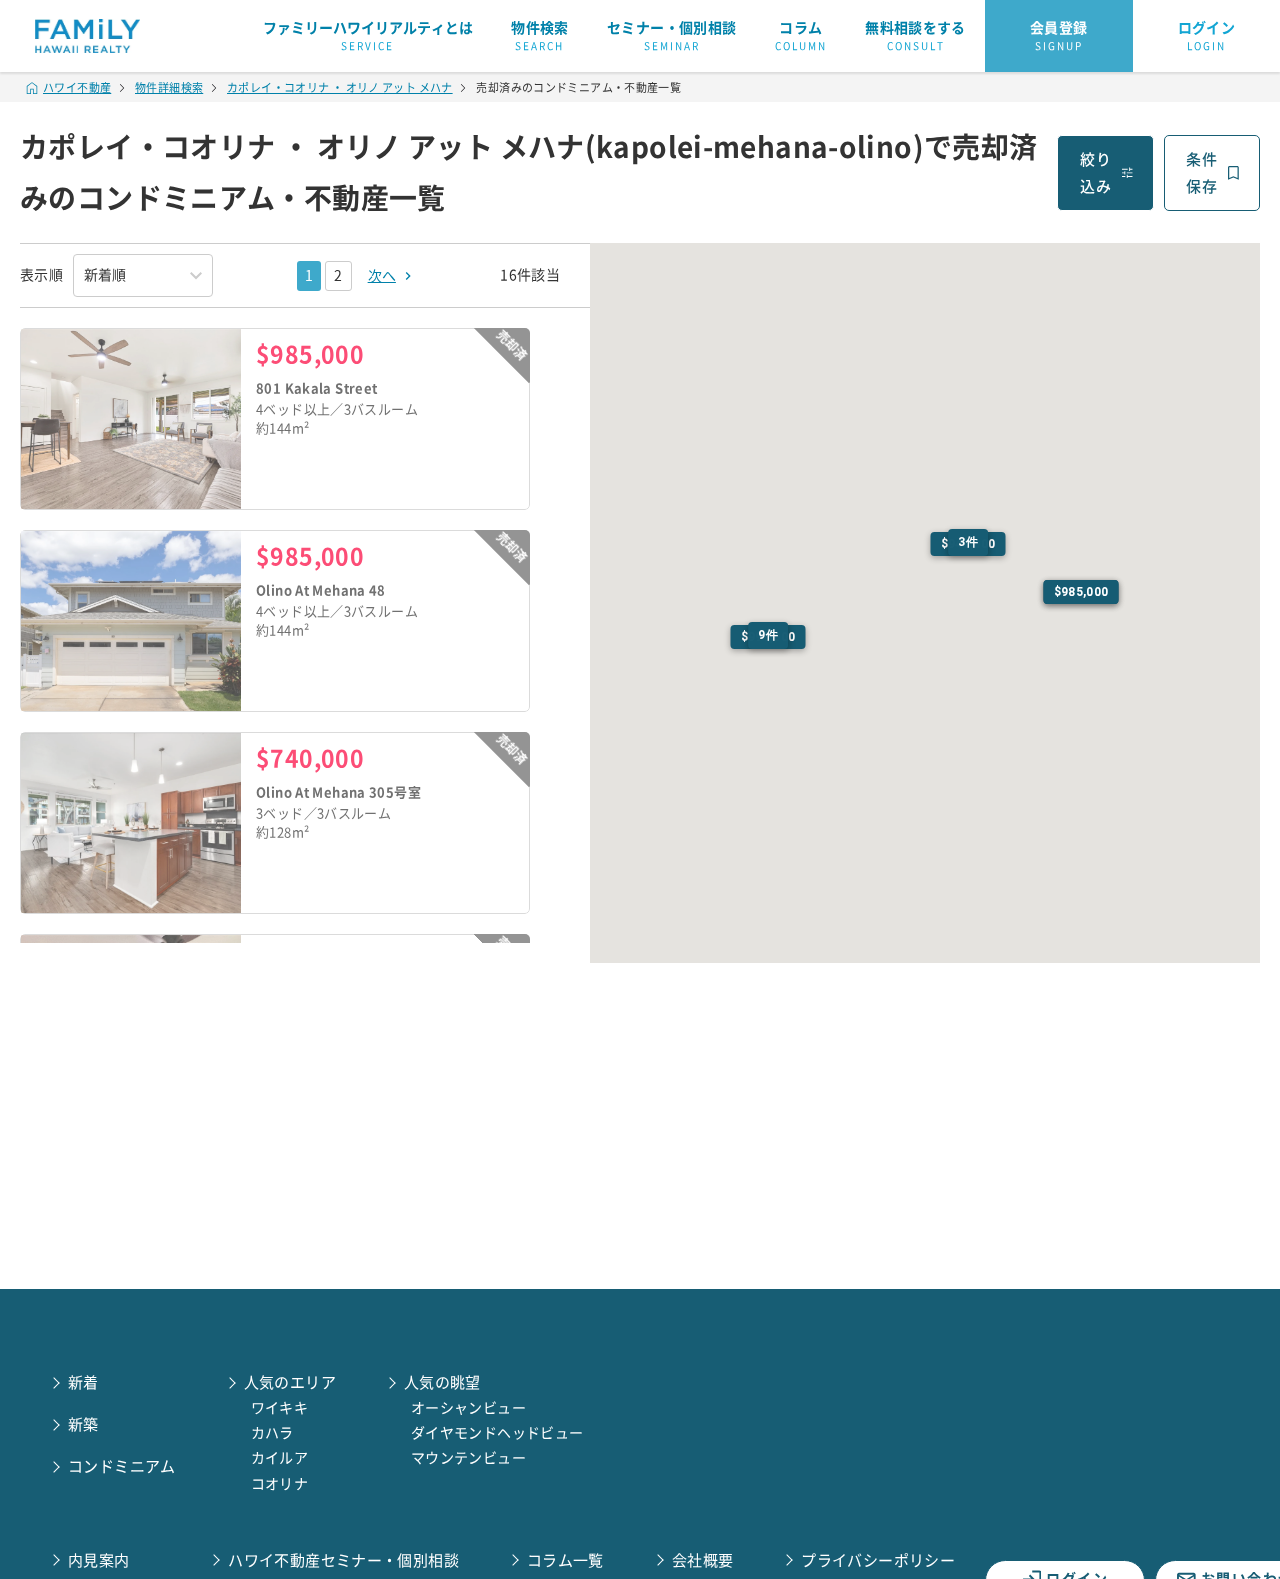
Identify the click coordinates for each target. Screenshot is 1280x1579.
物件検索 (540, 36)
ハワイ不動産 (77, 87)
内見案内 (99, 1560)
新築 (83, 1424)
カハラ (272, 1433)
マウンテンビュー (468, 1458)
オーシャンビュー (468, 1408)
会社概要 (703, 1560)
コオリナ (280, 1484)
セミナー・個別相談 (671, 36)
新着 (83, 1382)
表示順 (41, 275)
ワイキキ (280, 1408)
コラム (801, 36)
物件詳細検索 (169, 87)
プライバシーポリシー (878, 1560)
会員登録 (1059, 36)
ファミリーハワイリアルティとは (368, 36)
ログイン (1207, 36)
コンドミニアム (122, 1466)
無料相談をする (915, 36)
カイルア (280, 1458)
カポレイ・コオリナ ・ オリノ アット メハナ (340, 87)
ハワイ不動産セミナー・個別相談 (343, 1560)
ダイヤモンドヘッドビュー (497, 1433)
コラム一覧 (565, 1560)
